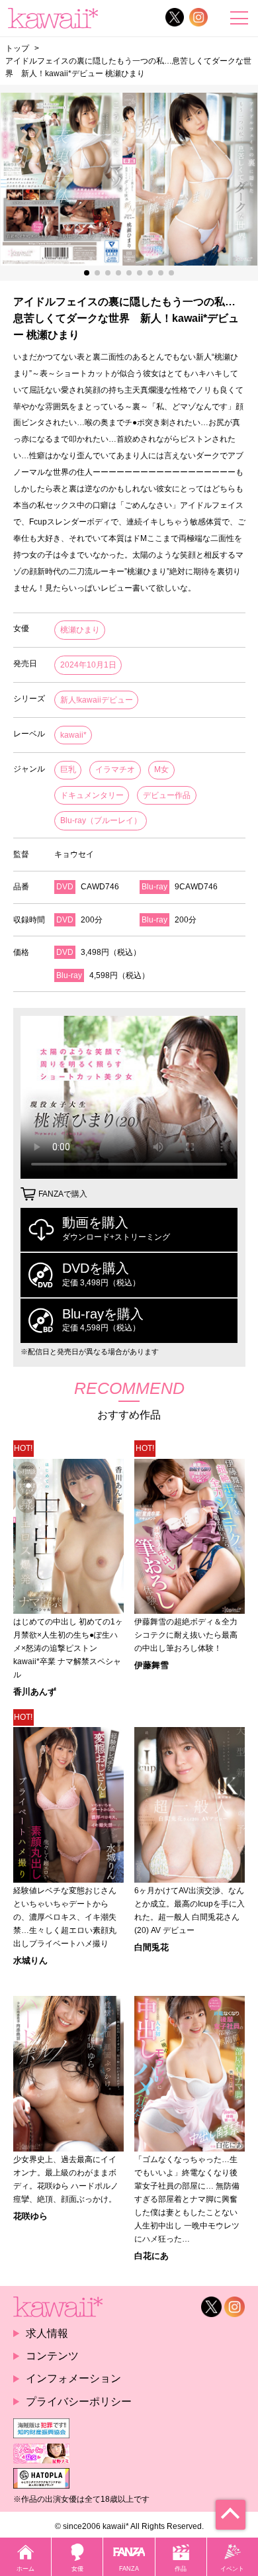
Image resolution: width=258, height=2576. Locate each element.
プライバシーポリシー (79, 2402)
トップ (17, 48)
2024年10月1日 (88, 665)
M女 (161, 769)
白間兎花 (151, 1947)
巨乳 (68, 769)
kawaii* (73, 735)
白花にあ (151, 2256)
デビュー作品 (167, 795)
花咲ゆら (30, 2216)
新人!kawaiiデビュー (97, 700)
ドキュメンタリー (92, 795)
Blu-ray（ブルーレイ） (101, 820)
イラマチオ (115, 769)
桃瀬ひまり (80, 630)
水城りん (30, 1960)
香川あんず (35, 1692)
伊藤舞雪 (151, 1665)
